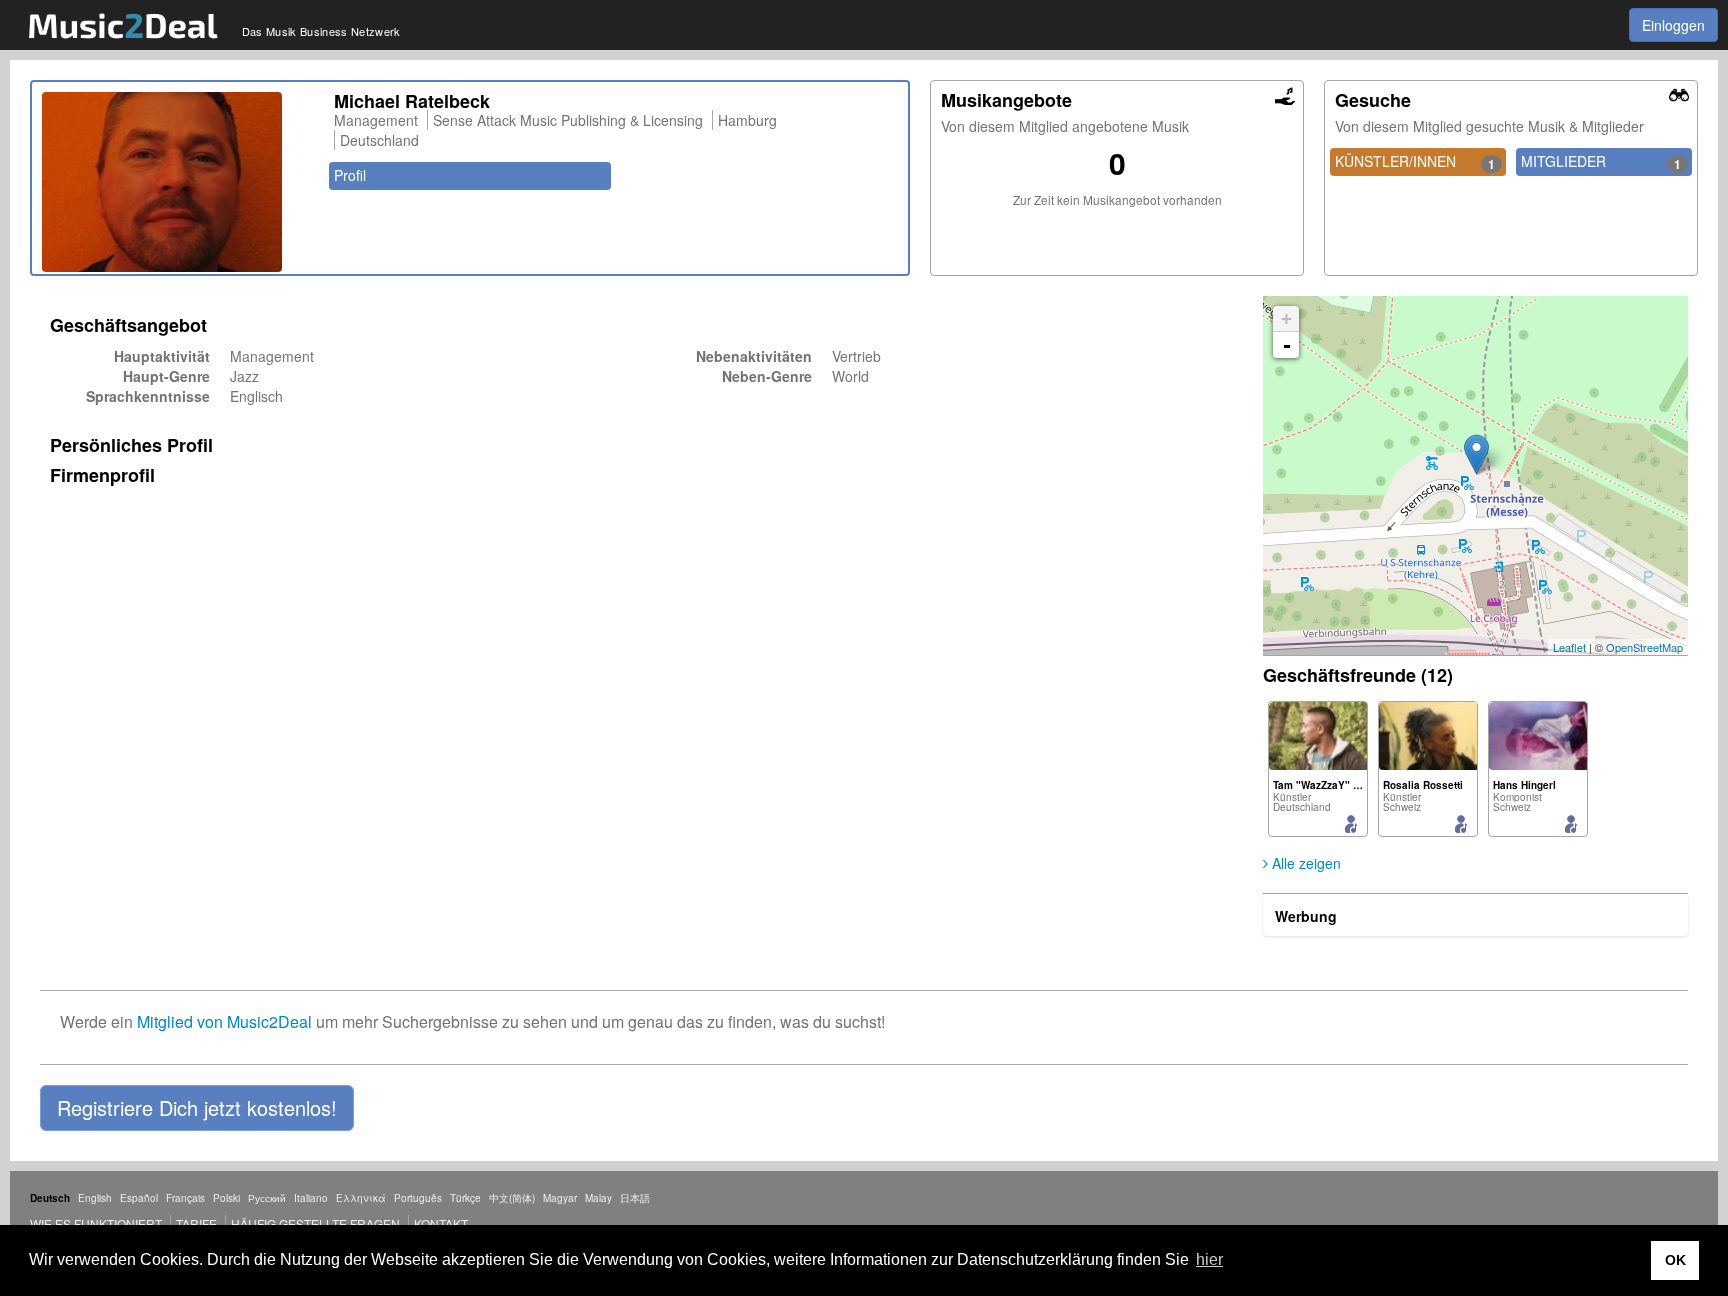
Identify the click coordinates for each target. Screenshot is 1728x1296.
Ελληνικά (361, 1198)
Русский (267, 1198)
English (95, 1198)
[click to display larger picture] (178, 182)
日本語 (635, 1198)
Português (418, 1198)
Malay (598, 1198)
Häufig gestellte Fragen (315, 1223)
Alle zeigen (1304, 863)
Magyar (560, 1198)
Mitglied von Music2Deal (224, 1021)
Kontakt (441, 1223)
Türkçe (465, 1198)
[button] (197, 1108)
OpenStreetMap (1644, 647)
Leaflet (1569, 647)
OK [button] (1675, 1260)
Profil (350, 175)
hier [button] (1209, 1259)
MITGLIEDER (1601, 162)
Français (185, 1198)
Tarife (198, 1223)
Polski (226, 1198)
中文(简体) (512, 1198)
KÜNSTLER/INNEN (1415, 162)
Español (139, 1198)
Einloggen (1673, 25)
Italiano (311, 1198)
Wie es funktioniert (96, 1223)
